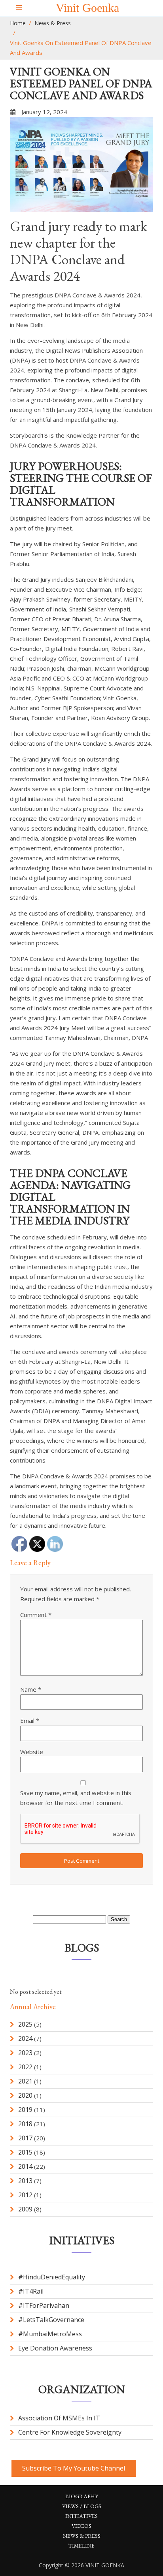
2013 (25, 2181)
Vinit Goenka (87, 8)
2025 (25, 2024)
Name (31, 1689)
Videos (81, 2526)
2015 (25, 2152)
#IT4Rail (31, 2291)
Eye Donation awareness (55, 2348)
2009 (25, 2209)
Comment (36, 1615)
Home (18, 23)
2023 (25, 2053)
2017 (25, 2138)
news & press (82, 2536)
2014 (25, 2166)
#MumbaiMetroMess (50, 2334)
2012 (25, 2195)
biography (82, 2496)
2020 (25, 2095)
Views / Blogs (82, 2506)
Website (32, 1752)
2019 (25, 2110)
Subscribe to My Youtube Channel (74, 2468)
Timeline (81, 2546)
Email (30, 1720)
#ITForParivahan (44, 2305)
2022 (25, 2067)
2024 (25, 2038)
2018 (25, 2124)
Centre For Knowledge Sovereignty (70, 2432)
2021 (25, 2081)
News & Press (53, 23)
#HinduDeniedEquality (52, 2277)
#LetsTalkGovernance (51, 2320)
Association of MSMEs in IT (59, 2418)
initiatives (81, 2516)
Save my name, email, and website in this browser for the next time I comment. (76, 1798)
